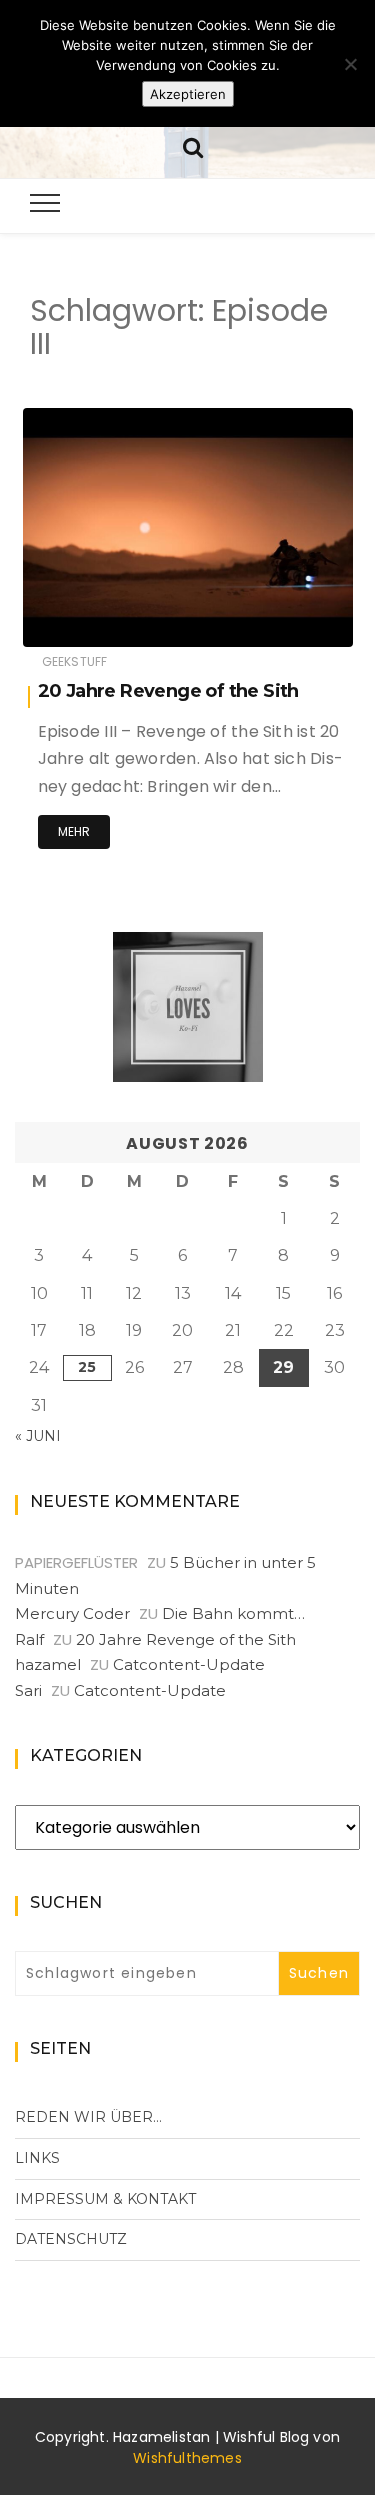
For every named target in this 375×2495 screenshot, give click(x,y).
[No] (350, 64)
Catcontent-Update (189, 1664)
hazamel (110, 618)
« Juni (38, 1436)
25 (87, 1367)
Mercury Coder (72, 1613)
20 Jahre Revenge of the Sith (168, 691)
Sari (28, 1690)
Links (37, 2158)
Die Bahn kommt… (233, 1613)
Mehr (74, 831)
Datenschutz (71, 2239)
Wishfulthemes (187, 2458)
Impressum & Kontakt (105, 2199)
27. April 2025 (288, 617)
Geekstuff (75, 661)
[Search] (193, 145)
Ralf (29, 1639)
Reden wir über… (88, 2117)
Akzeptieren (188, 94)
